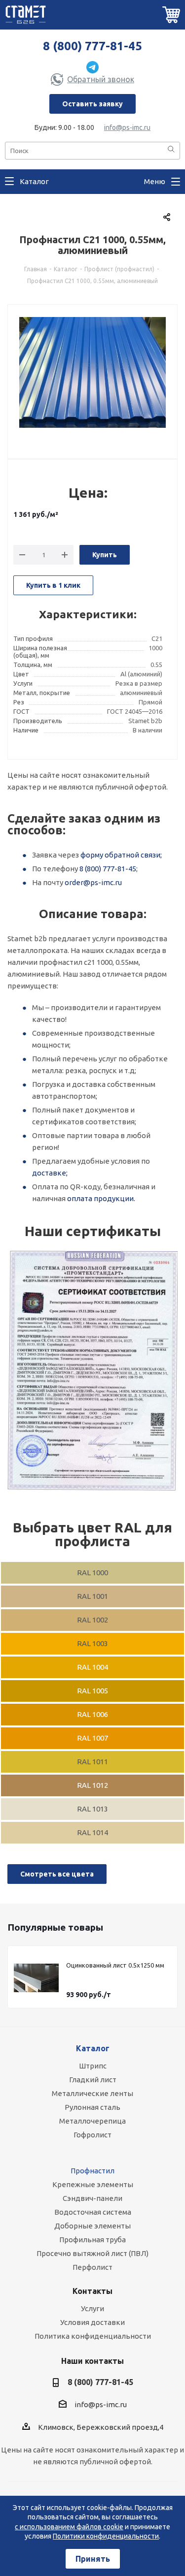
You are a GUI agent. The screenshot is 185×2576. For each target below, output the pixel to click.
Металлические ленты (92, 2093)
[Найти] (171, 150)
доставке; (50, 1173)
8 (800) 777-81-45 (92, 46)
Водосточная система (93, 2212)
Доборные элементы (92, 2226)
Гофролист (92, 2135)
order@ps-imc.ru (93, 882)
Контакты (92, 2291)
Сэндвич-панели (92, 2198)
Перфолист (92, 2267)
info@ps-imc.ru (127, 127)
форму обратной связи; (121, 855)
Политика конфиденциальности (93, 2336)
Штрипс (93, 2066)
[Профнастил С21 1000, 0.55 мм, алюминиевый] (92, 376)
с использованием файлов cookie (69, 2527)
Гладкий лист (93, 2080)
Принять (93, 2559)
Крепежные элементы (93, 2184)
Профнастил (92, 2171)
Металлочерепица (92, 2121)
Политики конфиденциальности (106, 2536)
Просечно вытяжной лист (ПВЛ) (92, 2253)
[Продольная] (92, 1371)
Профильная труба (92, 2240)
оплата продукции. (101, 1198)
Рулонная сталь (92, 2107)
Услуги (92, 2308)
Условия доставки (92, 2322)
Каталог (93, 2048)
